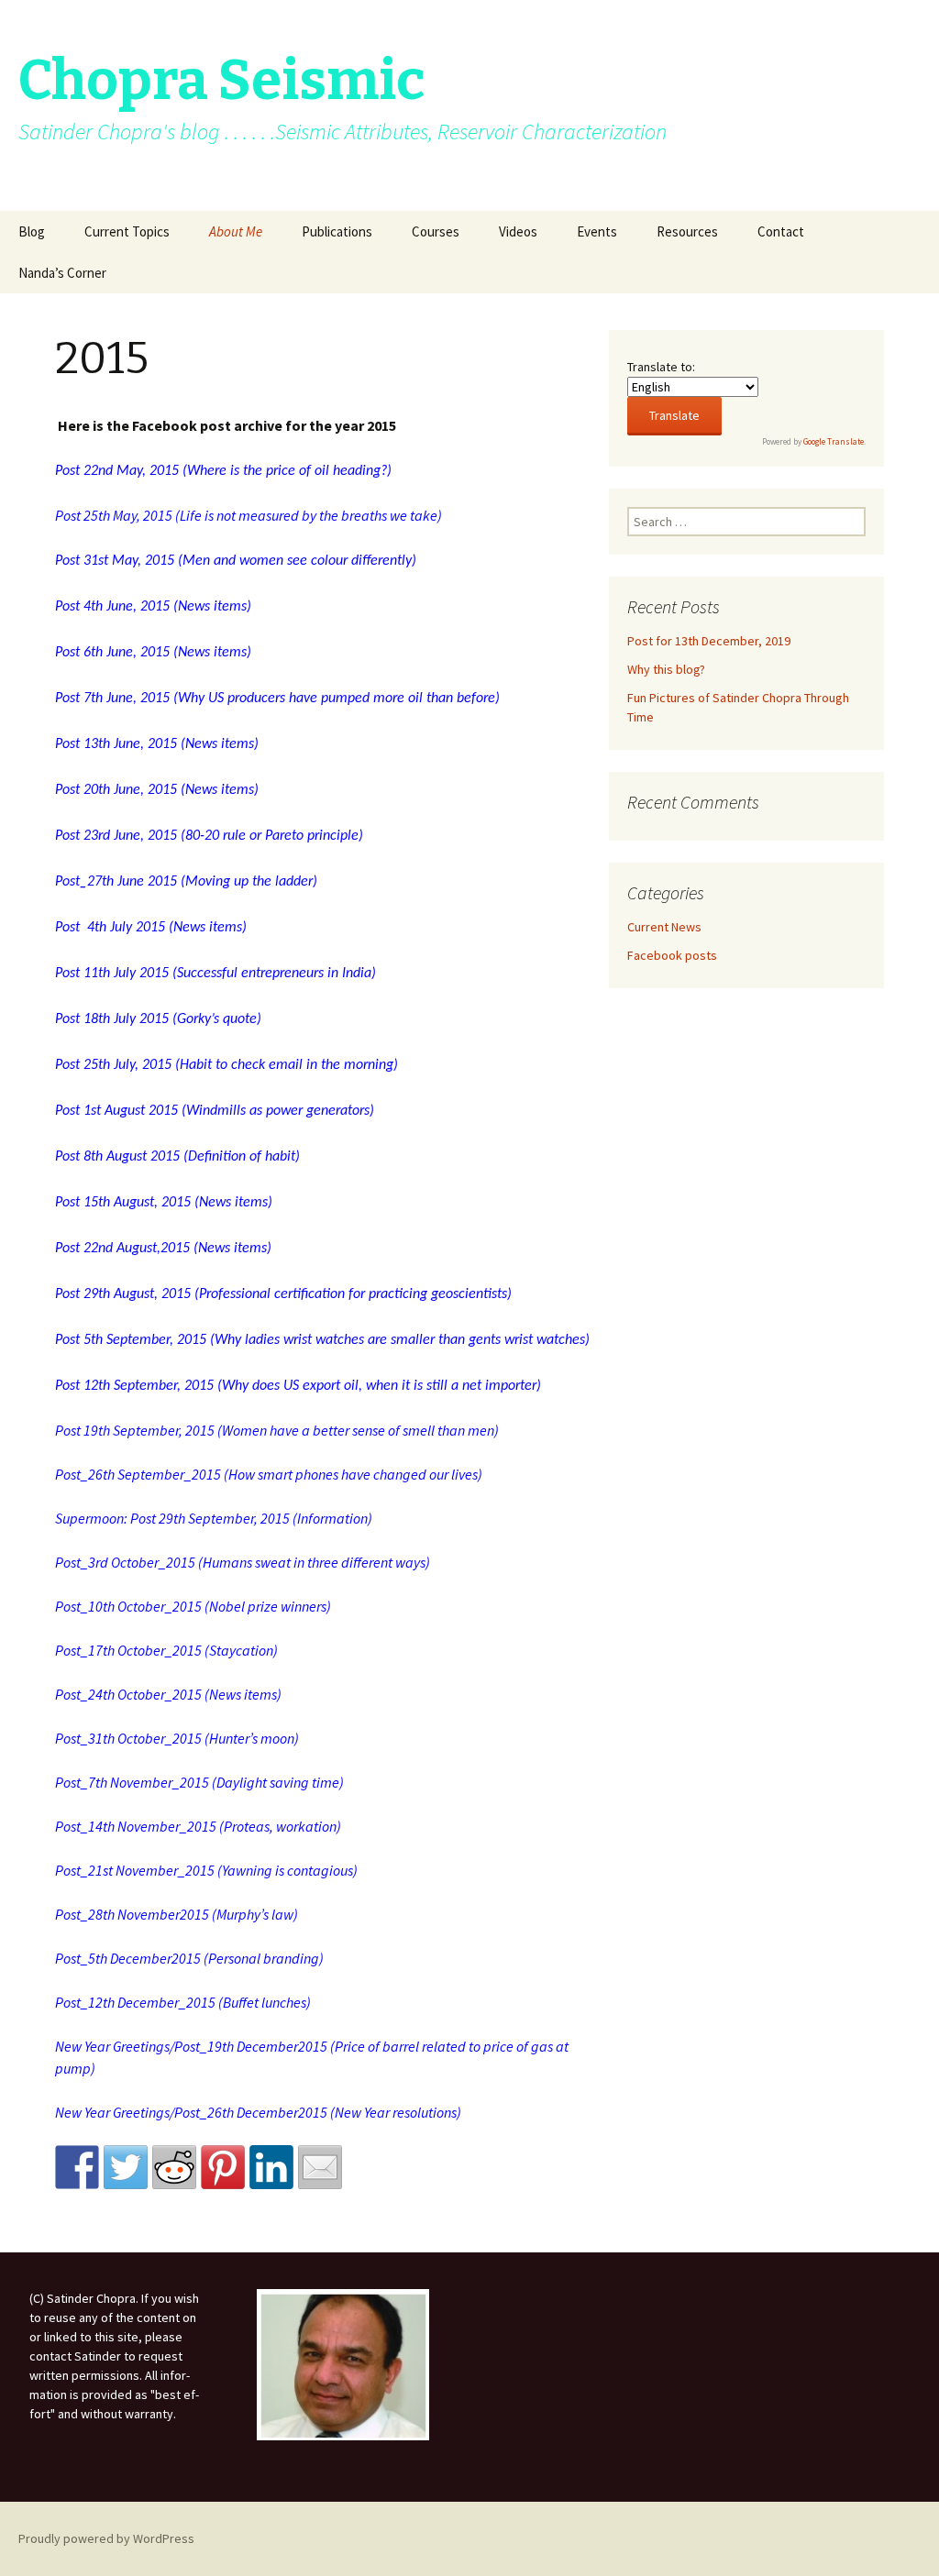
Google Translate (834, 441)
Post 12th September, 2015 (134, 1386)
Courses (436, 231)
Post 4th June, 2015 (112, 607)
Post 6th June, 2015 (112, 653)
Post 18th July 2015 (112, 1019)
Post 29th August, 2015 (123, 1294)
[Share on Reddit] (174, 2167)
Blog (32, 231)
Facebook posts (672, 955)
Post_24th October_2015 (128, 1694)
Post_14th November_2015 (136, 1826)
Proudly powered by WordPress (106, 2538)
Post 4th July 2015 (110, 928)
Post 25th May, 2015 (114, 515)
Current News (664, 927)
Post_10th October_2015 (128, 1606)
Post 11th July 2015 (112, 974)
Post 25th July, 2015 (113, 1065)
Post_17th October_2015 (128, 1650)
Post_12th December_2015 (135, 2002)
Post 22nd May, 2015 (117, 471)
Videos (518, 231)
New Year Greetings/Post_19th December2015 (191, 2046)
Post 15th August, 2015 (123, 1203)
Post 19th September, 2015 (135, 1430)
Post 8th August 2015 (117, 1157)
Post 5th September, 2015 (131, 1340)
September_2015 (169, 1474)
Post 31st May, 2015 (115, 561)
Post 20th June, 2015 (116, 790)
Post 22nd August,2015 (122, 1249)
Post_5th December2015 (128, 1958)
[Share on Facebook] (77, 2167)
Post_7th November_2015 (132, 1782)
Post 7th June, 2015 (112, 699)
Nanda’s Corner (62, 273)
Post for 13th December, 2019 (709, 641)
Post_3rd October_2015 (125, 1562)
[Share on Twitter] (126, 2167)
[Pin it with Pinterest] (223, 2167)
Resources (687, 231)
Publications (337, 231)
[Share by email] (320, 2167)
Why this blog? (666, 669)
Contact (781, 231)
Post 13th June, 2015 (116, 744)
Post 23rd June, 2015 (116, 836)
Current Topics (127, 231)
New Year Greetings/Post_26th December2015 (191, 2112)
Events (597, 231)
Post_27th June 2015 (116, 882)
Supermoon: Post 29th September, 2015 (172, 1518)
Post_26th (86, 1474)
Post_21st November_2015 (135, 1870)
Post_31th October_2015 (128, 1738)
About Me (236, 231)
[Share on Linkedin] (271, 2167)
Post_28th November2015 (132, 1914)
